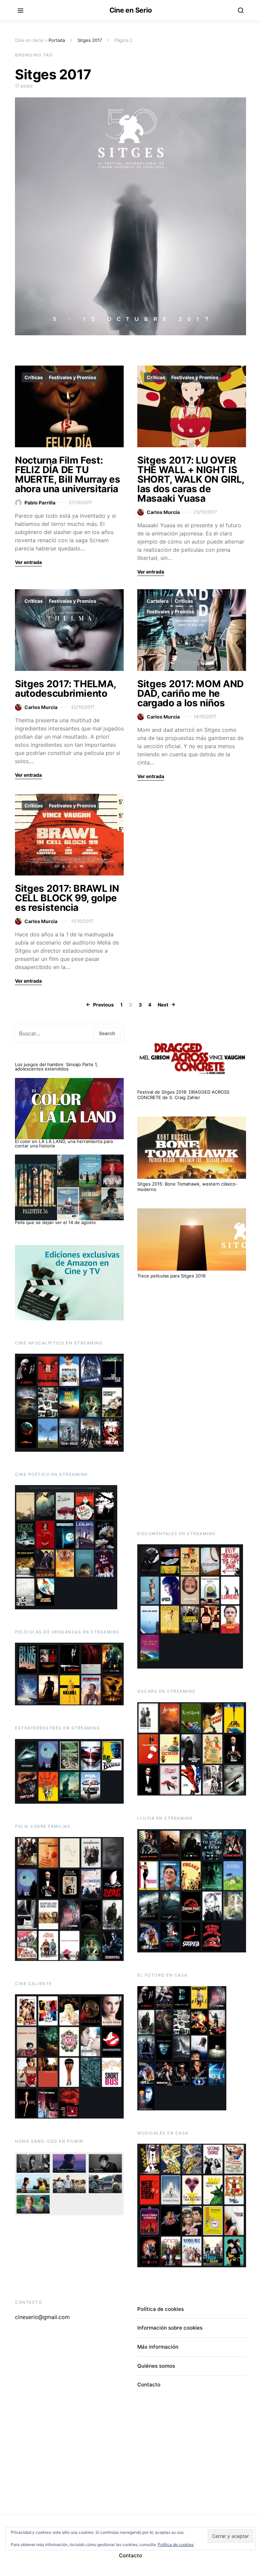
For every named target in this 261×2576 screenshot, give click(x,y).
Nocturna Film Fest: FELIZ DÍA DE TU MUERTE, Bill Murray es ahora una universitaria (67, 474)
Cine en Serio (131, 10)
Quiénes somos (156, 2366)
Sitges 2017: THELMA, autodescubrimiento (65, 689)
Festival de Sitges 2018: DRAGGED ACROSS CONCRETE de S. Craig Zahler (183, 1095)
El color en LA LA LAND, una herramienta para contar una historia (64, 1144)
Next (163, 1005)
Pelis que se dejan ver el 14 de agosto (55, 1222)
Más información (158, 2347)
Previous (103, 1005)
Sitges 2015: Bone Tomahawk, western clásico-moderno (187, 1187)
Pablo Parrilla (40, 503)
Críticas (34, 377)
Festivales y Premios (73, 377)
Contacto (149, 2385)
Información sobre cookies (170, 2328)
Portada (57, 40)
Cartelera (158, 601)
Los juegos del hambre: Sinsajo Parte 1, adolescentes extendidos (56, 1067)
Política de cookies (161, 2309)
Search (107, 1033)
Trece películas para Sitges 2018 (171, 1276)
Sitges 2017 (90, 40)
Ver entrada (28, 562)
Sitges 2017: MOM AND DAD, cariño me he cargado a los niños (190, 693)
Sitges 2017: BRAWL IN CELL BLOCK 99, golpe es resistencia (67, 898)
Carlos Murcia (163, 512)
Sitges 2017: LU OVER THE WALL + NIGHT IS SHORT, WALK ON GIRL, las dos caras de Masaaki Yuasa (191, 479)
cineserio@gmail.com (42, 2317)
